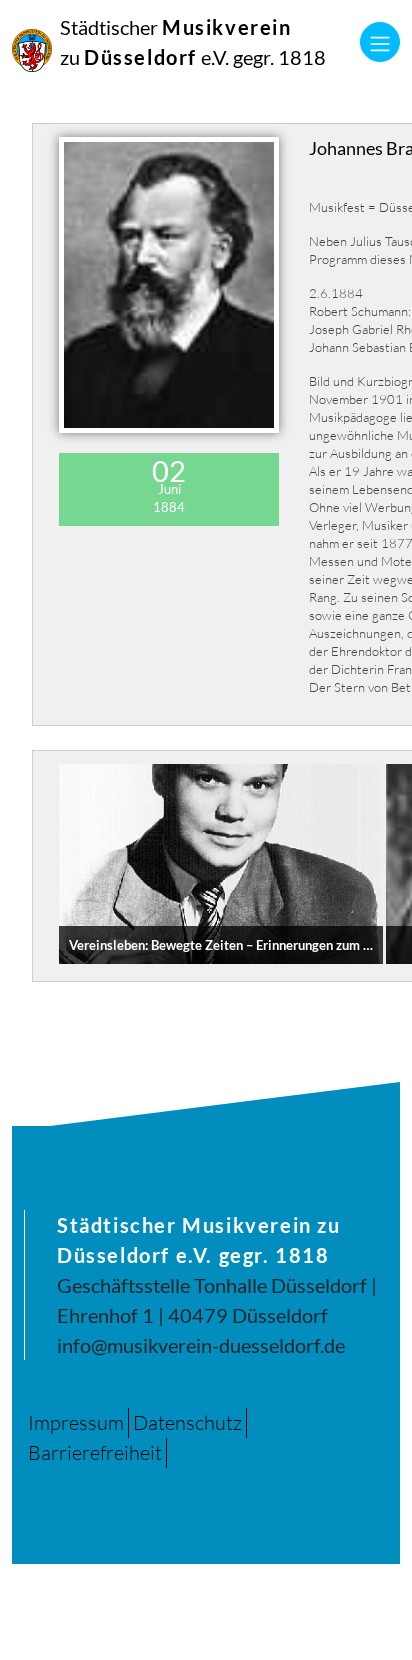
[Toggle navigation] (380, 42)
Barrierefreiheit (95, 1452)
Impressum (76, 1422)
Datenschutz (187, 1422)
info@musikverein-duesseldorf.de (201, 1345)
